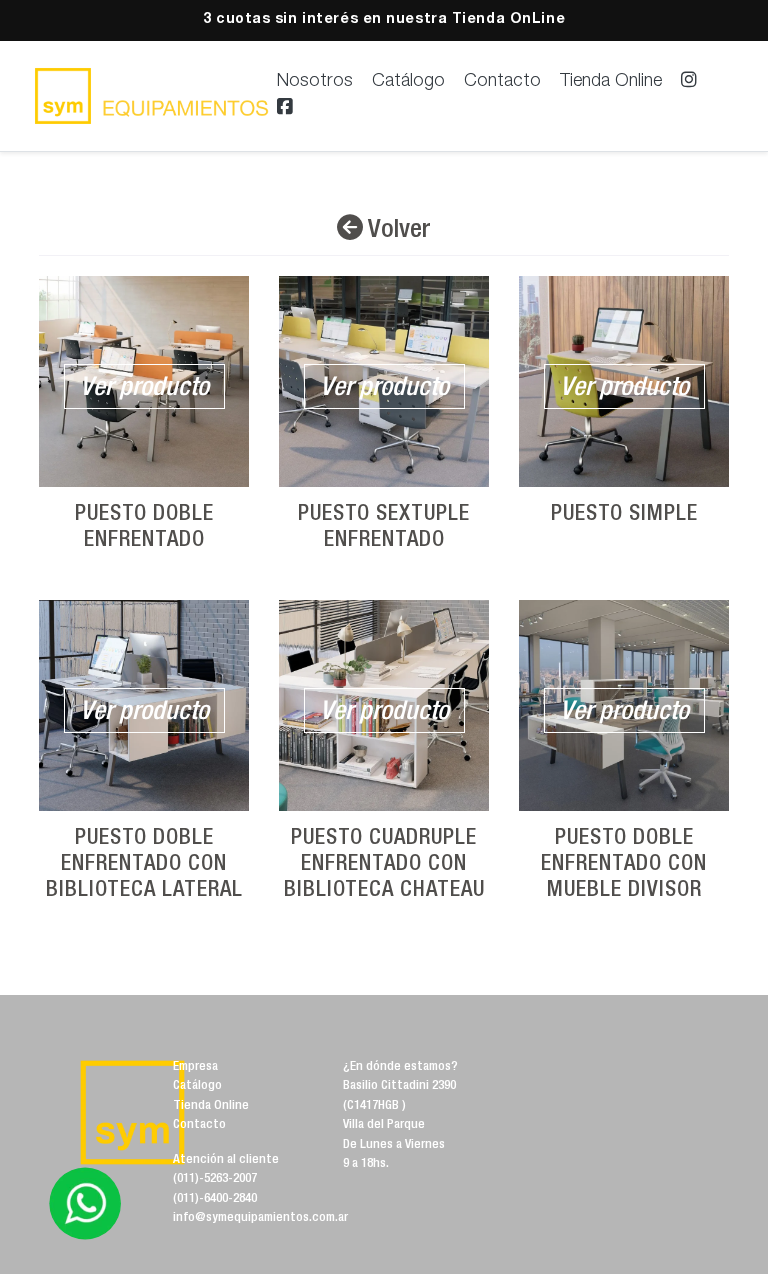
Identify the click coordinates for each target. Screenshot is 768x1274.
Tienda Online (611, 82)
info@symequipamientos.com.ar (260, 1218)
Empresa (195, 1067)
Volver (397, 231)
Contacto (502, 82)
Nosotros (315, 82)
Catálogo (408, 82)
